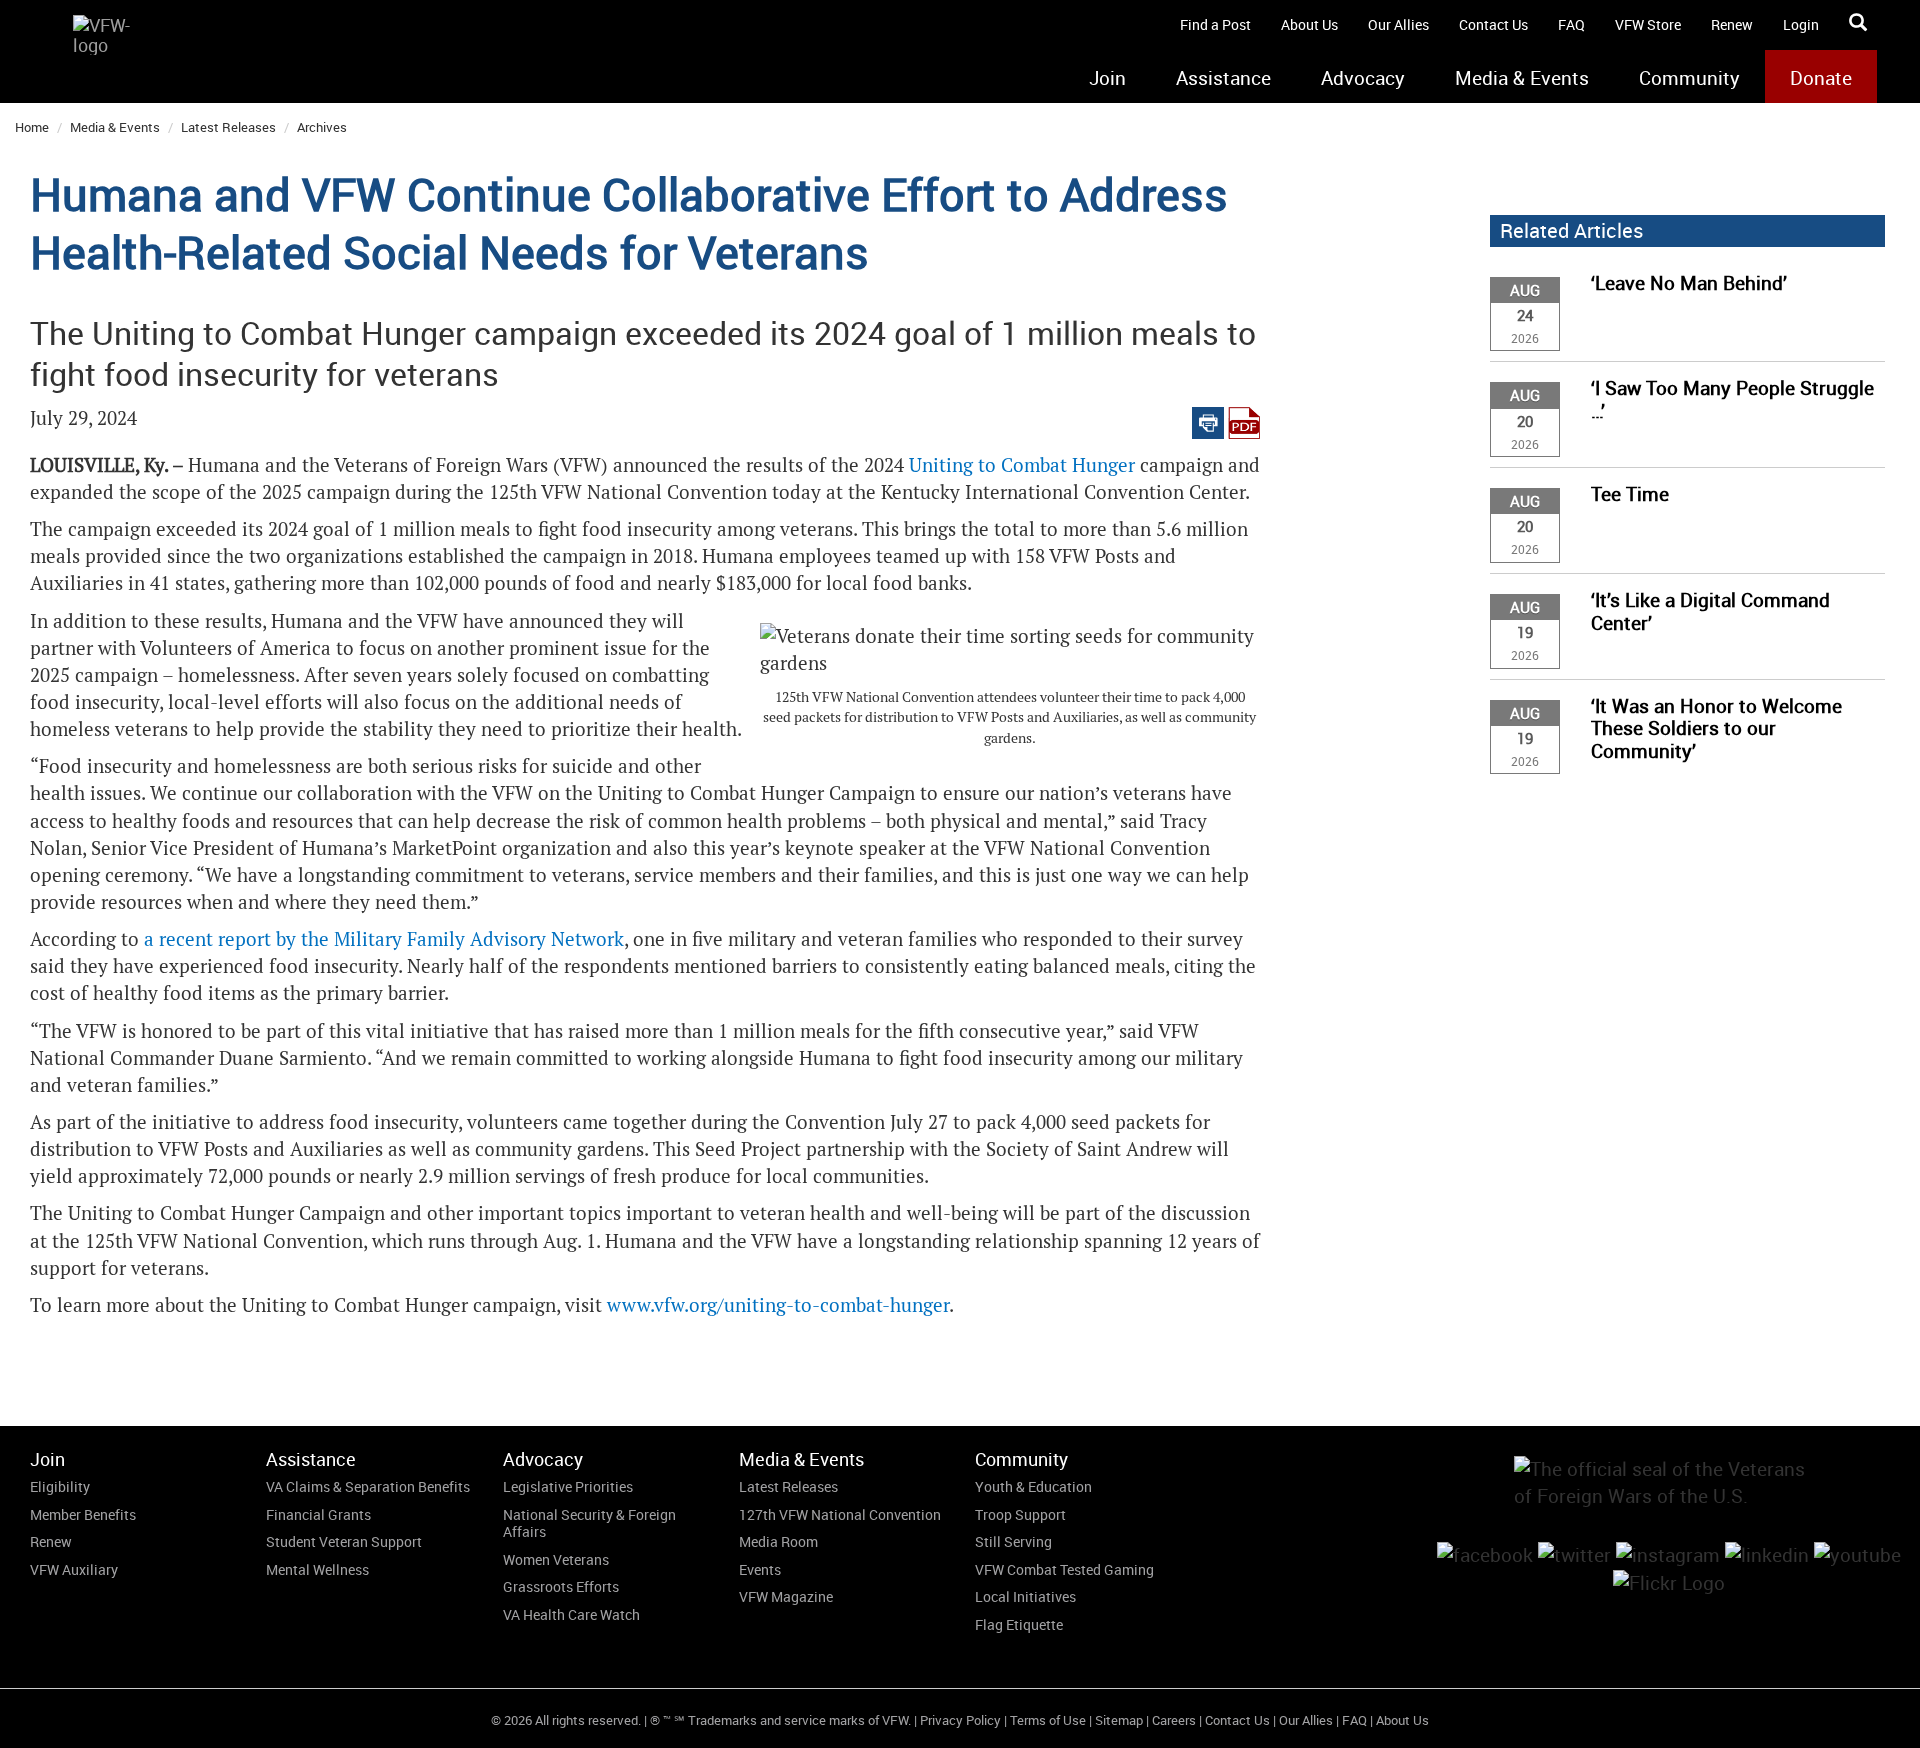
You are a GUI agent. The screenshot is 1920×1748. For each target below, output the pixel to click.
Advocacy (1363, 78)
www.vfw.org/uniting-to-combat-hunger (778, 1305)
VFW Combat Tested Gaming (1064, 1569)
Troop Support (1020, 1514)
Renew (1732, 24)
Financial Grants (318, 1514)
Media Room (778, 1541)
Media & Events (1522, 78)
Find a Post (1215, 24)
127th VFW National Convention (840, 1514)
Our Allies (1398, 24)
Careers (1174, 1720)
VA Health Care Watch (571, 1614)
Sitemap (1119, 1720)
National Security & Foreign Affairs (589, 1523)
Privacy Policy (960, 1720)
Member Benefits (83, 1514)
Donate (1821, 78)
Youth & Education (1033, 1486)
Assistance (1223, 78)
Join (1107, 78)
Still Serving (1013, 1541)
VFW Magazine (786, 1596)
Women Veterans (556, 1559)
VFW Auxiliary (74, 1569)
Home (32, 127)
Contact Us (1493, 24)
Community (1689, 78)
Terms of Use (1048, 1720)
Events (760, 1569)
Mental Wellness (317, 1569)
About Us (1309, 24)
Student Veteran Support (344, 1541)
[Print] (1208, 418)
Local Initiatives (1025, 1596)
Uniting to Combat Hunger (1022, 465)
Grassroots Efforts (561, 1586)
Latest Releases (228, 127)
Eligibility (60, 1486)
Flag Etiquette (1019, 1624)
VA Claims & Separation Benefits (368, 1486)
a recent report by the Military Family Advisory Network (384, 939)
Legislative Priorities (568, 1486)
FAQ (1571, 24)
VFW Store (1648, 24)
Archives (322, 127)
